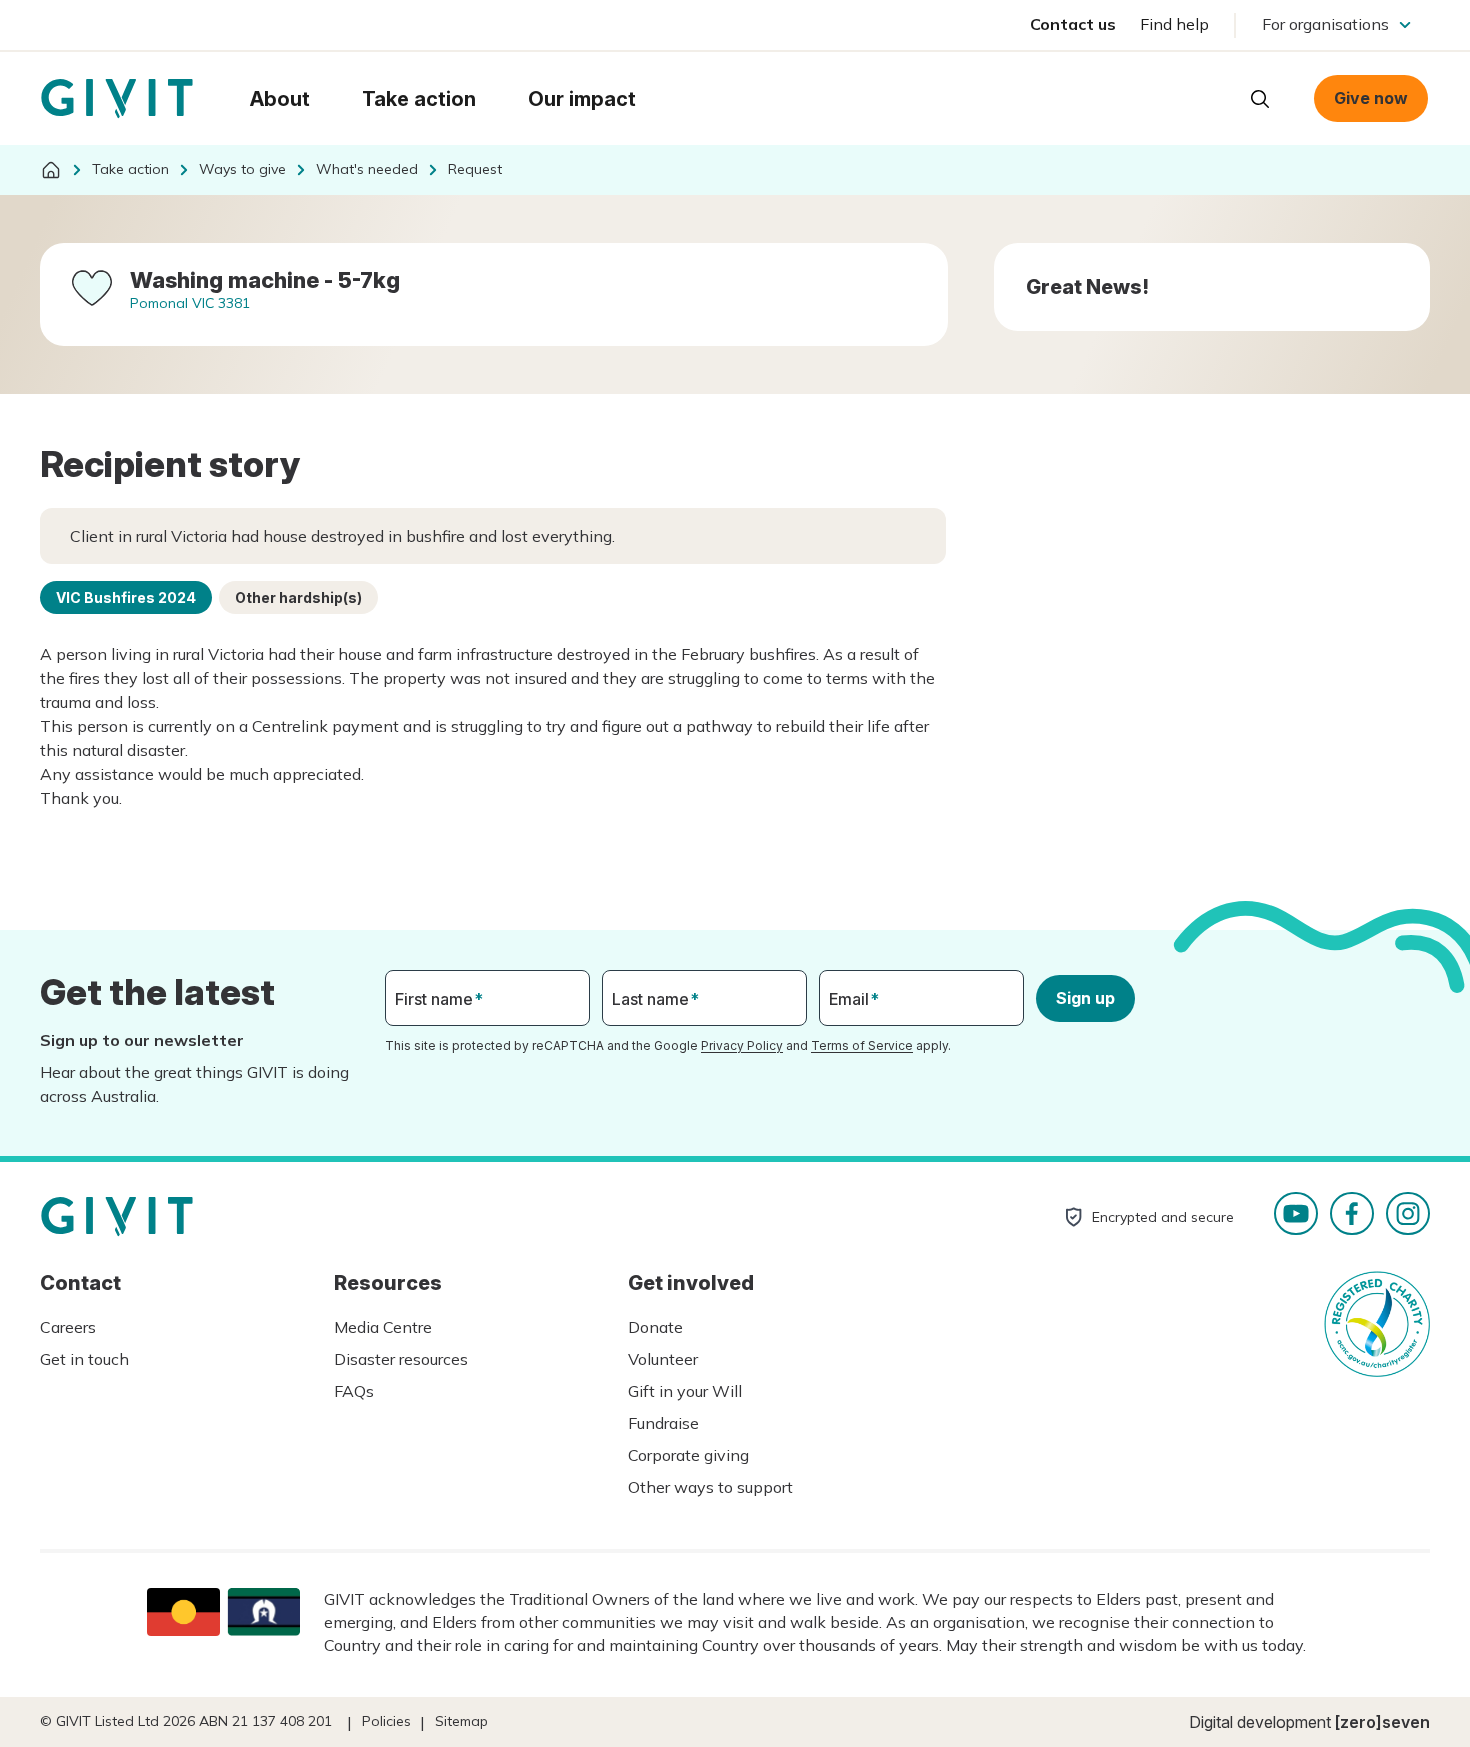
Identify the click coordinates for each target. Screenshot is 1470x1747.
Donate (655, 1327)
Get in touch (84, 1359)
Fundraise (663, 1423)
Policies (386, 1721)
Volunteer (663, 1359)
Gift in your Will (685, 1391)
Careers (68, 1327)
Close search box (1210, 97)
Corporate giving (688, 1455)
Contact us (1073, 24)
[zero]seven (1382, 1722)
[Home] (51, 170)
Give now (1371, 98)
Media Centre (383, 1327)
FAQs (354, 1391)
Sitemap (461, 1721)
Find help (1174, 24)
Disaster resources (401, 1359)
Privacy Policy (742, 1045)
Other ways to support (710, 1487)
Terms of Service (862, 1045)
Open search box (1260, 99)
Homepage (117, 99)
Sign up (1085, 998)
